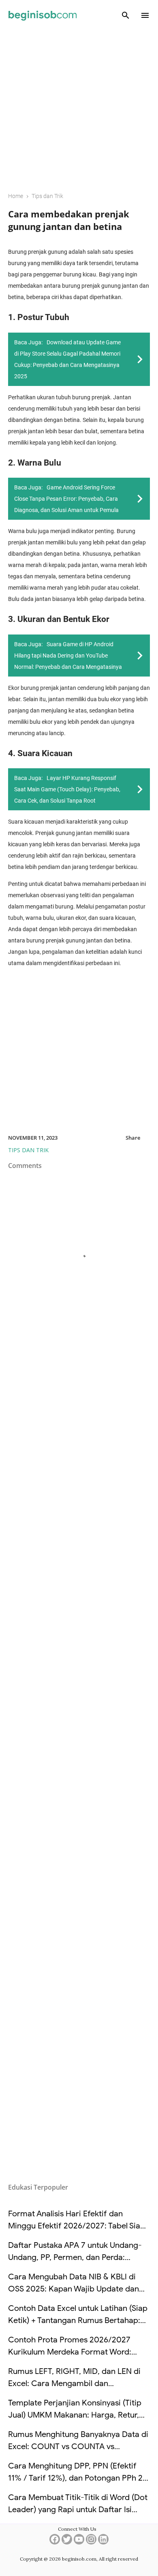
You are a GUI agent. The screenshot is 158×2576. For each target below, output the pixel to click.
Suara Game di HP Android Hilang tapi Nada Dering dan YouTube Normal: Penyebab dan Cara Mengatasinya (68, 656)
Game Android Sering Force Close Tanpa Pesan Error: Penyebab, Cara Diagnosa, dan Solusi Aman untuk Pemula (66, 499)
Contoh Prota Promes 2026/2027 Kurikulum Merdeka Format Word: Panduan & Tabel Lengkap (70, 2352)
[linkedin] (103, 2542)
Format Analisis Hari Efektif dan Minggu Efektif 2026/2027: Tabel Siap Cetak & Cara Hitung (77, 2226)
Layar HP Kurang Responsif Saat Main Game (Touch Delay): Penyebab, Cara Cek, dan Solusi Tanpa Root (67, 789)
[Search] (126, 15)
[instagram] (91, 2542)
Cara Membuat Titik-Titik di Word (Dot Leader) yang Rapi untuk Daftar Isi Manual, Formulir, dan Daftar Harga (78, 2510)
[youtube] (79, 2542)
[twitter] (67, 2542)
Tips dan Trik (28, 1150)
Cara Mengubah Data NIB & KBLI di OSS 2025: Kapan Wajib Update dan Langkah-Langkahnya (74, 2289)
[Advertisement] (79, 105)
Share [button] (133, 1138)
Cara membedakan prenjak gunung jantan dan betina (69, 220)
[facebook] (55, 2542)
